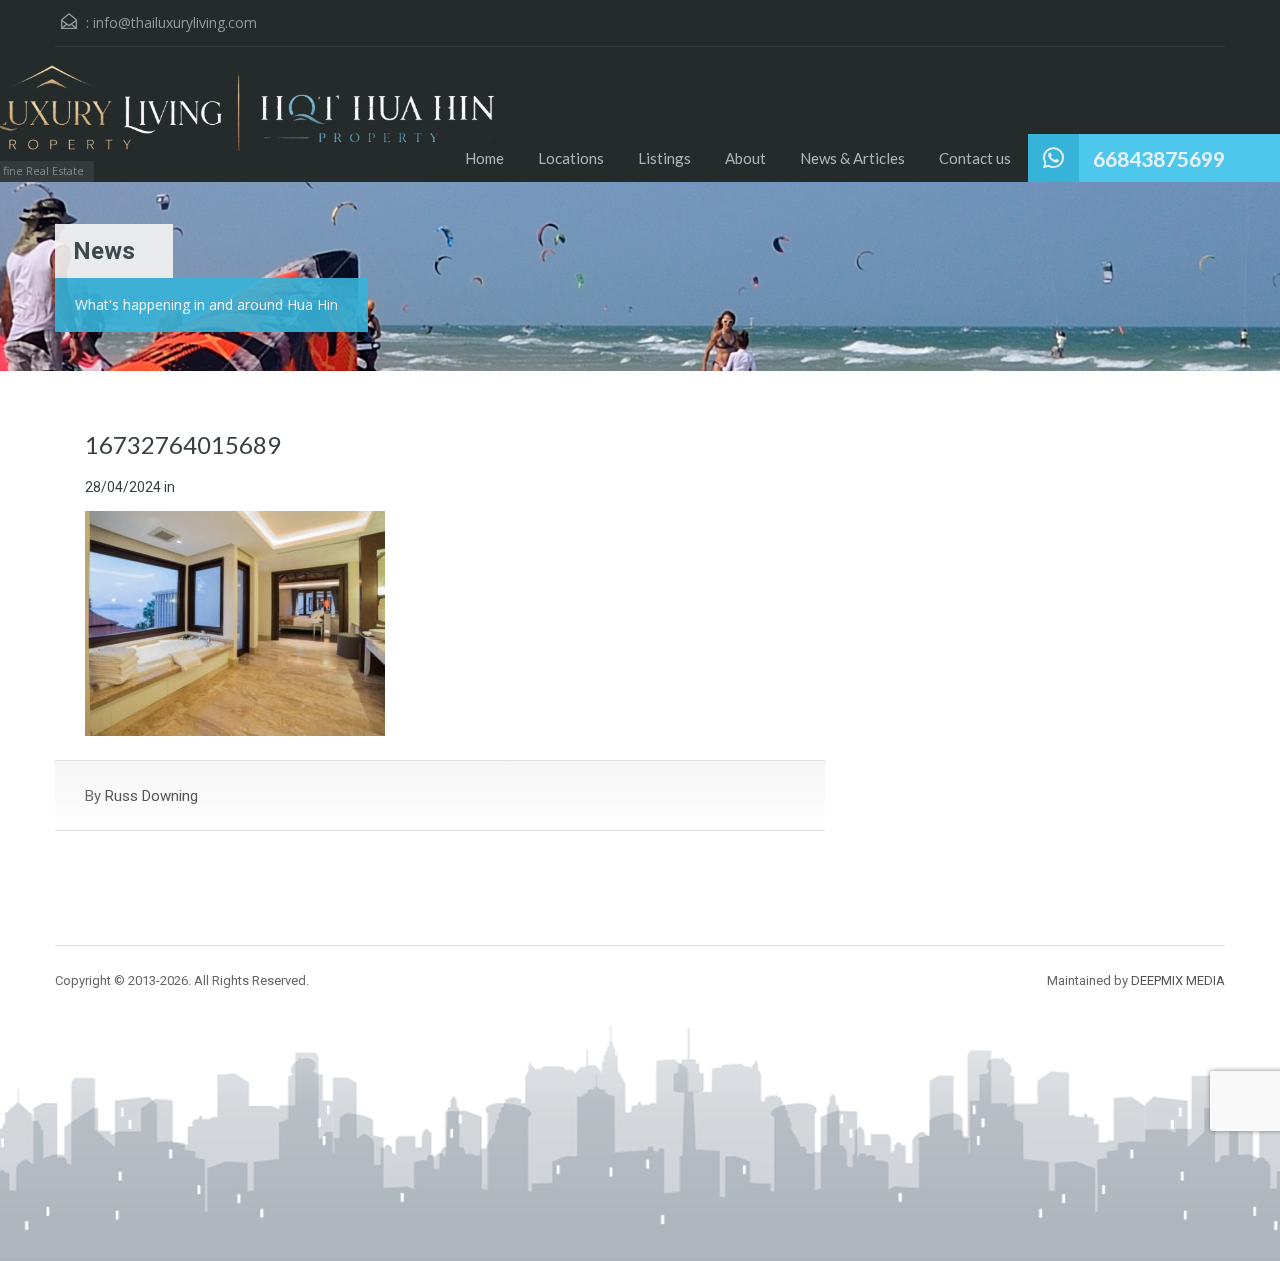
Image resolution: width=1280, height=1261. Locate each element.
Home (484, 158)
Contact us (975, 158)
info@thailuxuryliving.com (175, 22)
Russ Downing (151, 796)
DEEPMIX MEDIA (1178, 980)
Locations (571, 158)
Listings (664, 158)
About (745, 158)
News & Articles (852, 158)
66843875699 (1159, 158)
